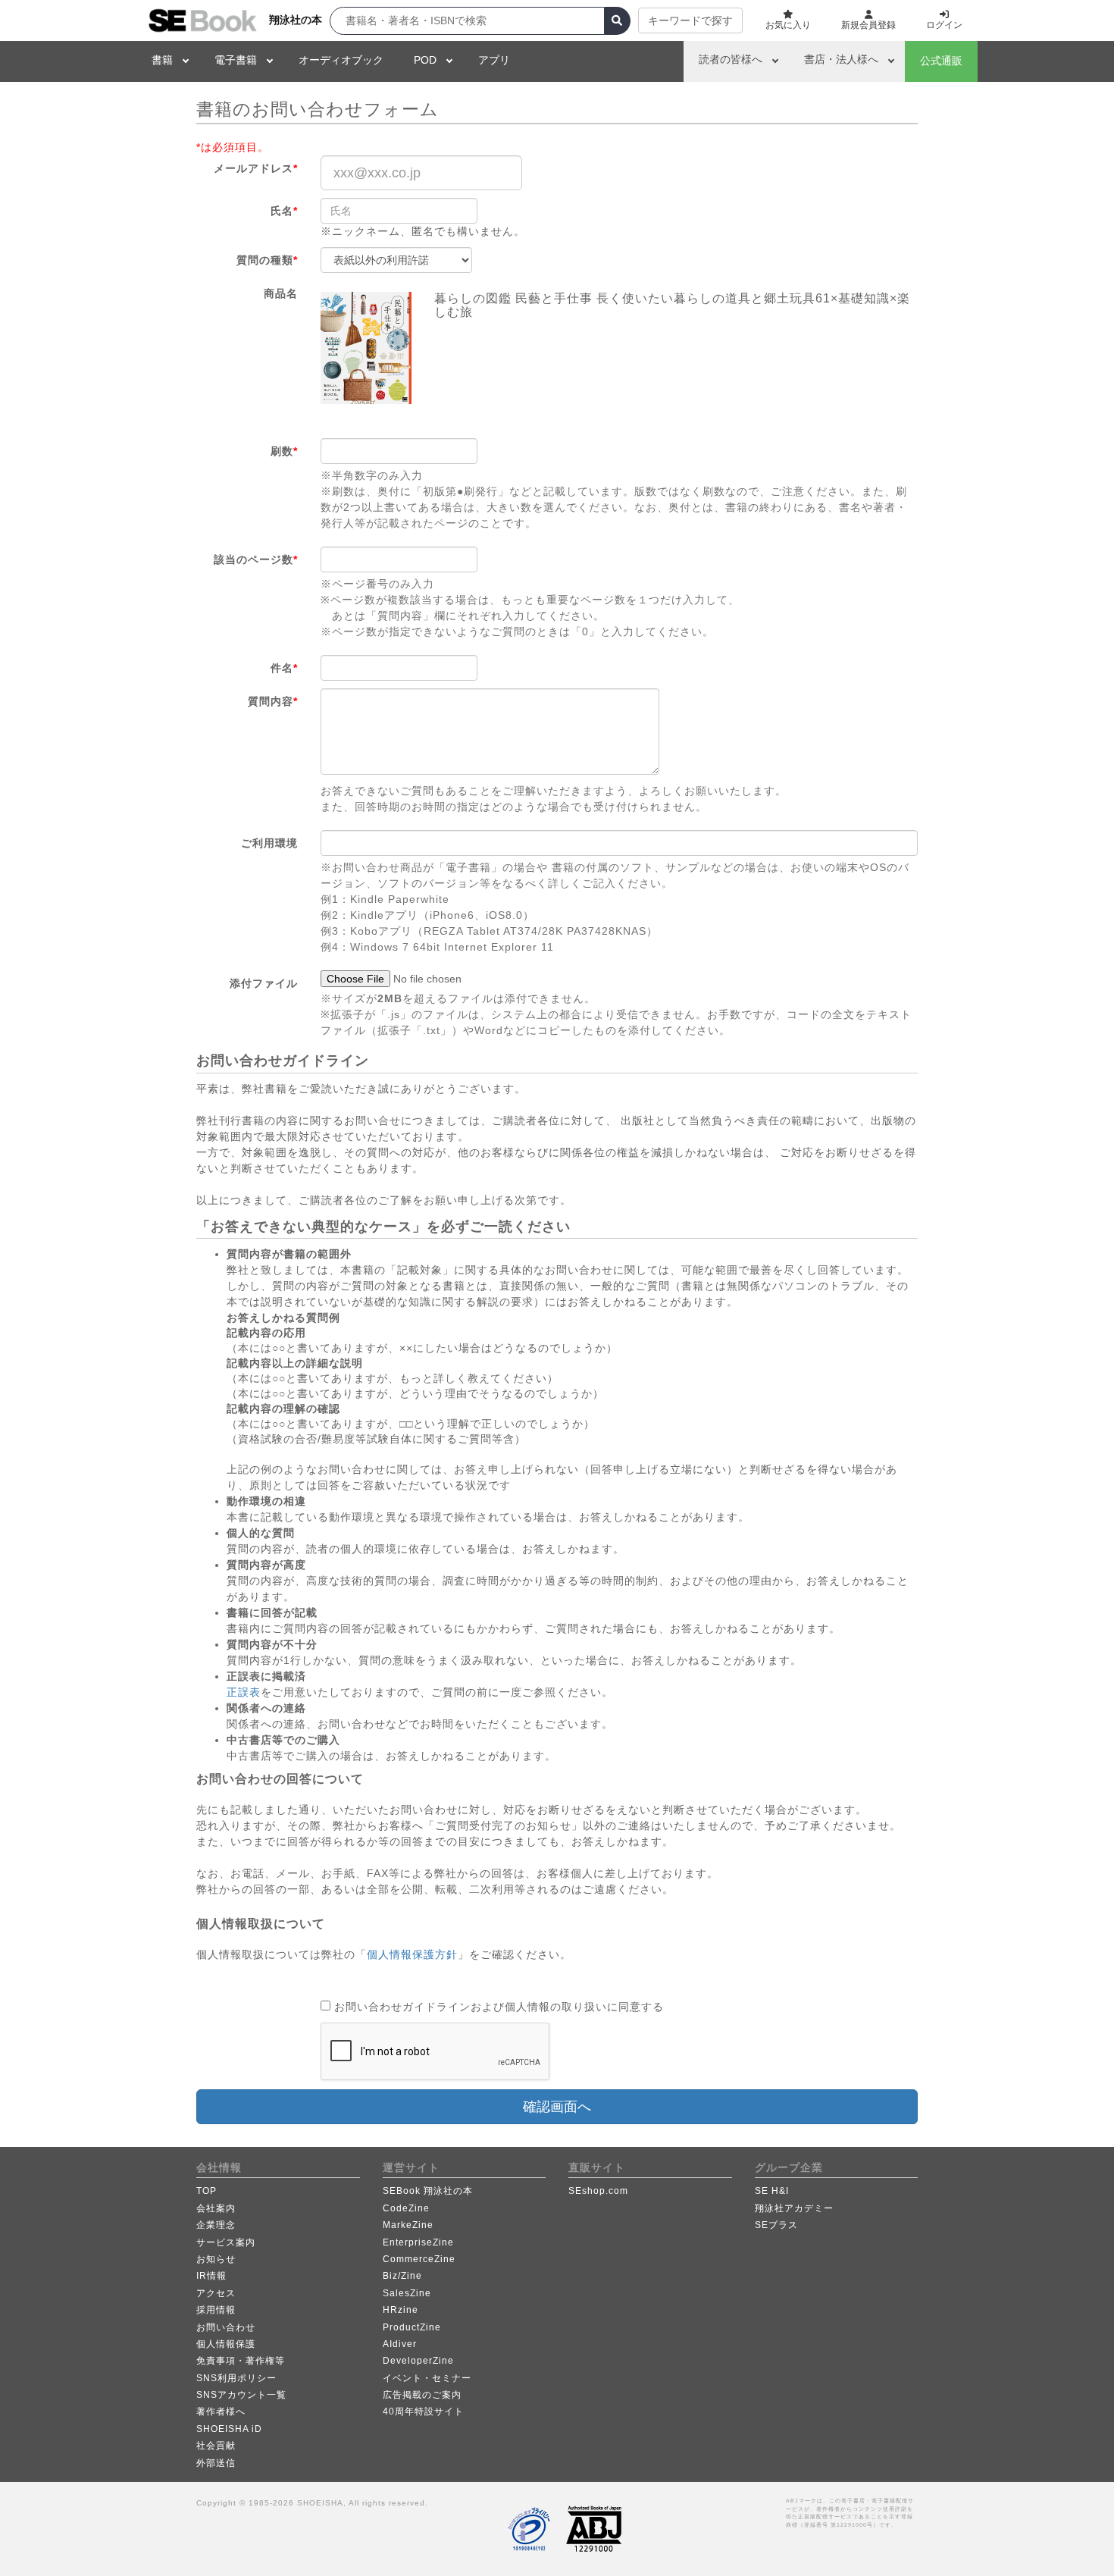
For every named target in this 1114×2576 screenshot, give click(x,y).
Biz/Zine (402, 2276)
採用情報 (216, 2310)
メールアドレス (256, 168)
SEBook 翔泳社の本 (428, 2191)
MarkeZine (408, 2225)
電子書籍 (236, 60)
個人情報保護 (226, 2344)
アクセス (216, 2293)
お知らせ (216, 2259)
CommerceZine (419, 2259)
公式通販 (941, 61)
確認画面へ (557, 2107)
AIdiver (400, 2344)
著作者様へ (221, 2411)
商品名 (281, 293)
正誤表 (244, 1692)
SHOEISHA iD (229, 2429)
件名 (284, 668)
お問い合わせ (226, 2327)
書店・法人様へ (841, 59)
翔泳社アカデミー (794, 2208)
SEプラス (776, 2225)
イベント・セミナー (427, 2378)
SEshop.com (598, 2191)
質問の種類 (267, 260)
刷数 (284, 451)
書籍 (162, 60)
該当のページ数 (256, 559)
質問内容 (273, 701)
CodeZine (406, 2208)
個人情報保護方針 (412, 1954)
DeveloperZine (418, 2361)
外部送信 (216, 2463)
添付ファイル (264, 983)
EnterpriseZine (418, 2242)
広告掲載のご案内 (422, 2395)
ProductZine (412, 2327)
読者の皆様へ (731, 59)
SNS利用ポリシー (236, 2378)
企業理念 (216, 2225)
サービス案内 (226, 2242)
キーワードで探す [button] (690, 20)
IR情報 (211, 2276)
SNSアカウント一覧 (241, 2395)
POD (425, 60)
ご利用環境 (269, 843)
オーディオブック (341, 60)
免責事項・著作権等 (241, 2361)
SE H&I (772, 2191)
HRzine (401, 2310)
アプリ (494, 60)
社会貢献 (216, 2446)
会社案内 (216, 2208)
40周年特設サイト (423, 2411)
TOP (207, 2191)
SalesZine (407, 2293)
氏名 (284, 211)
